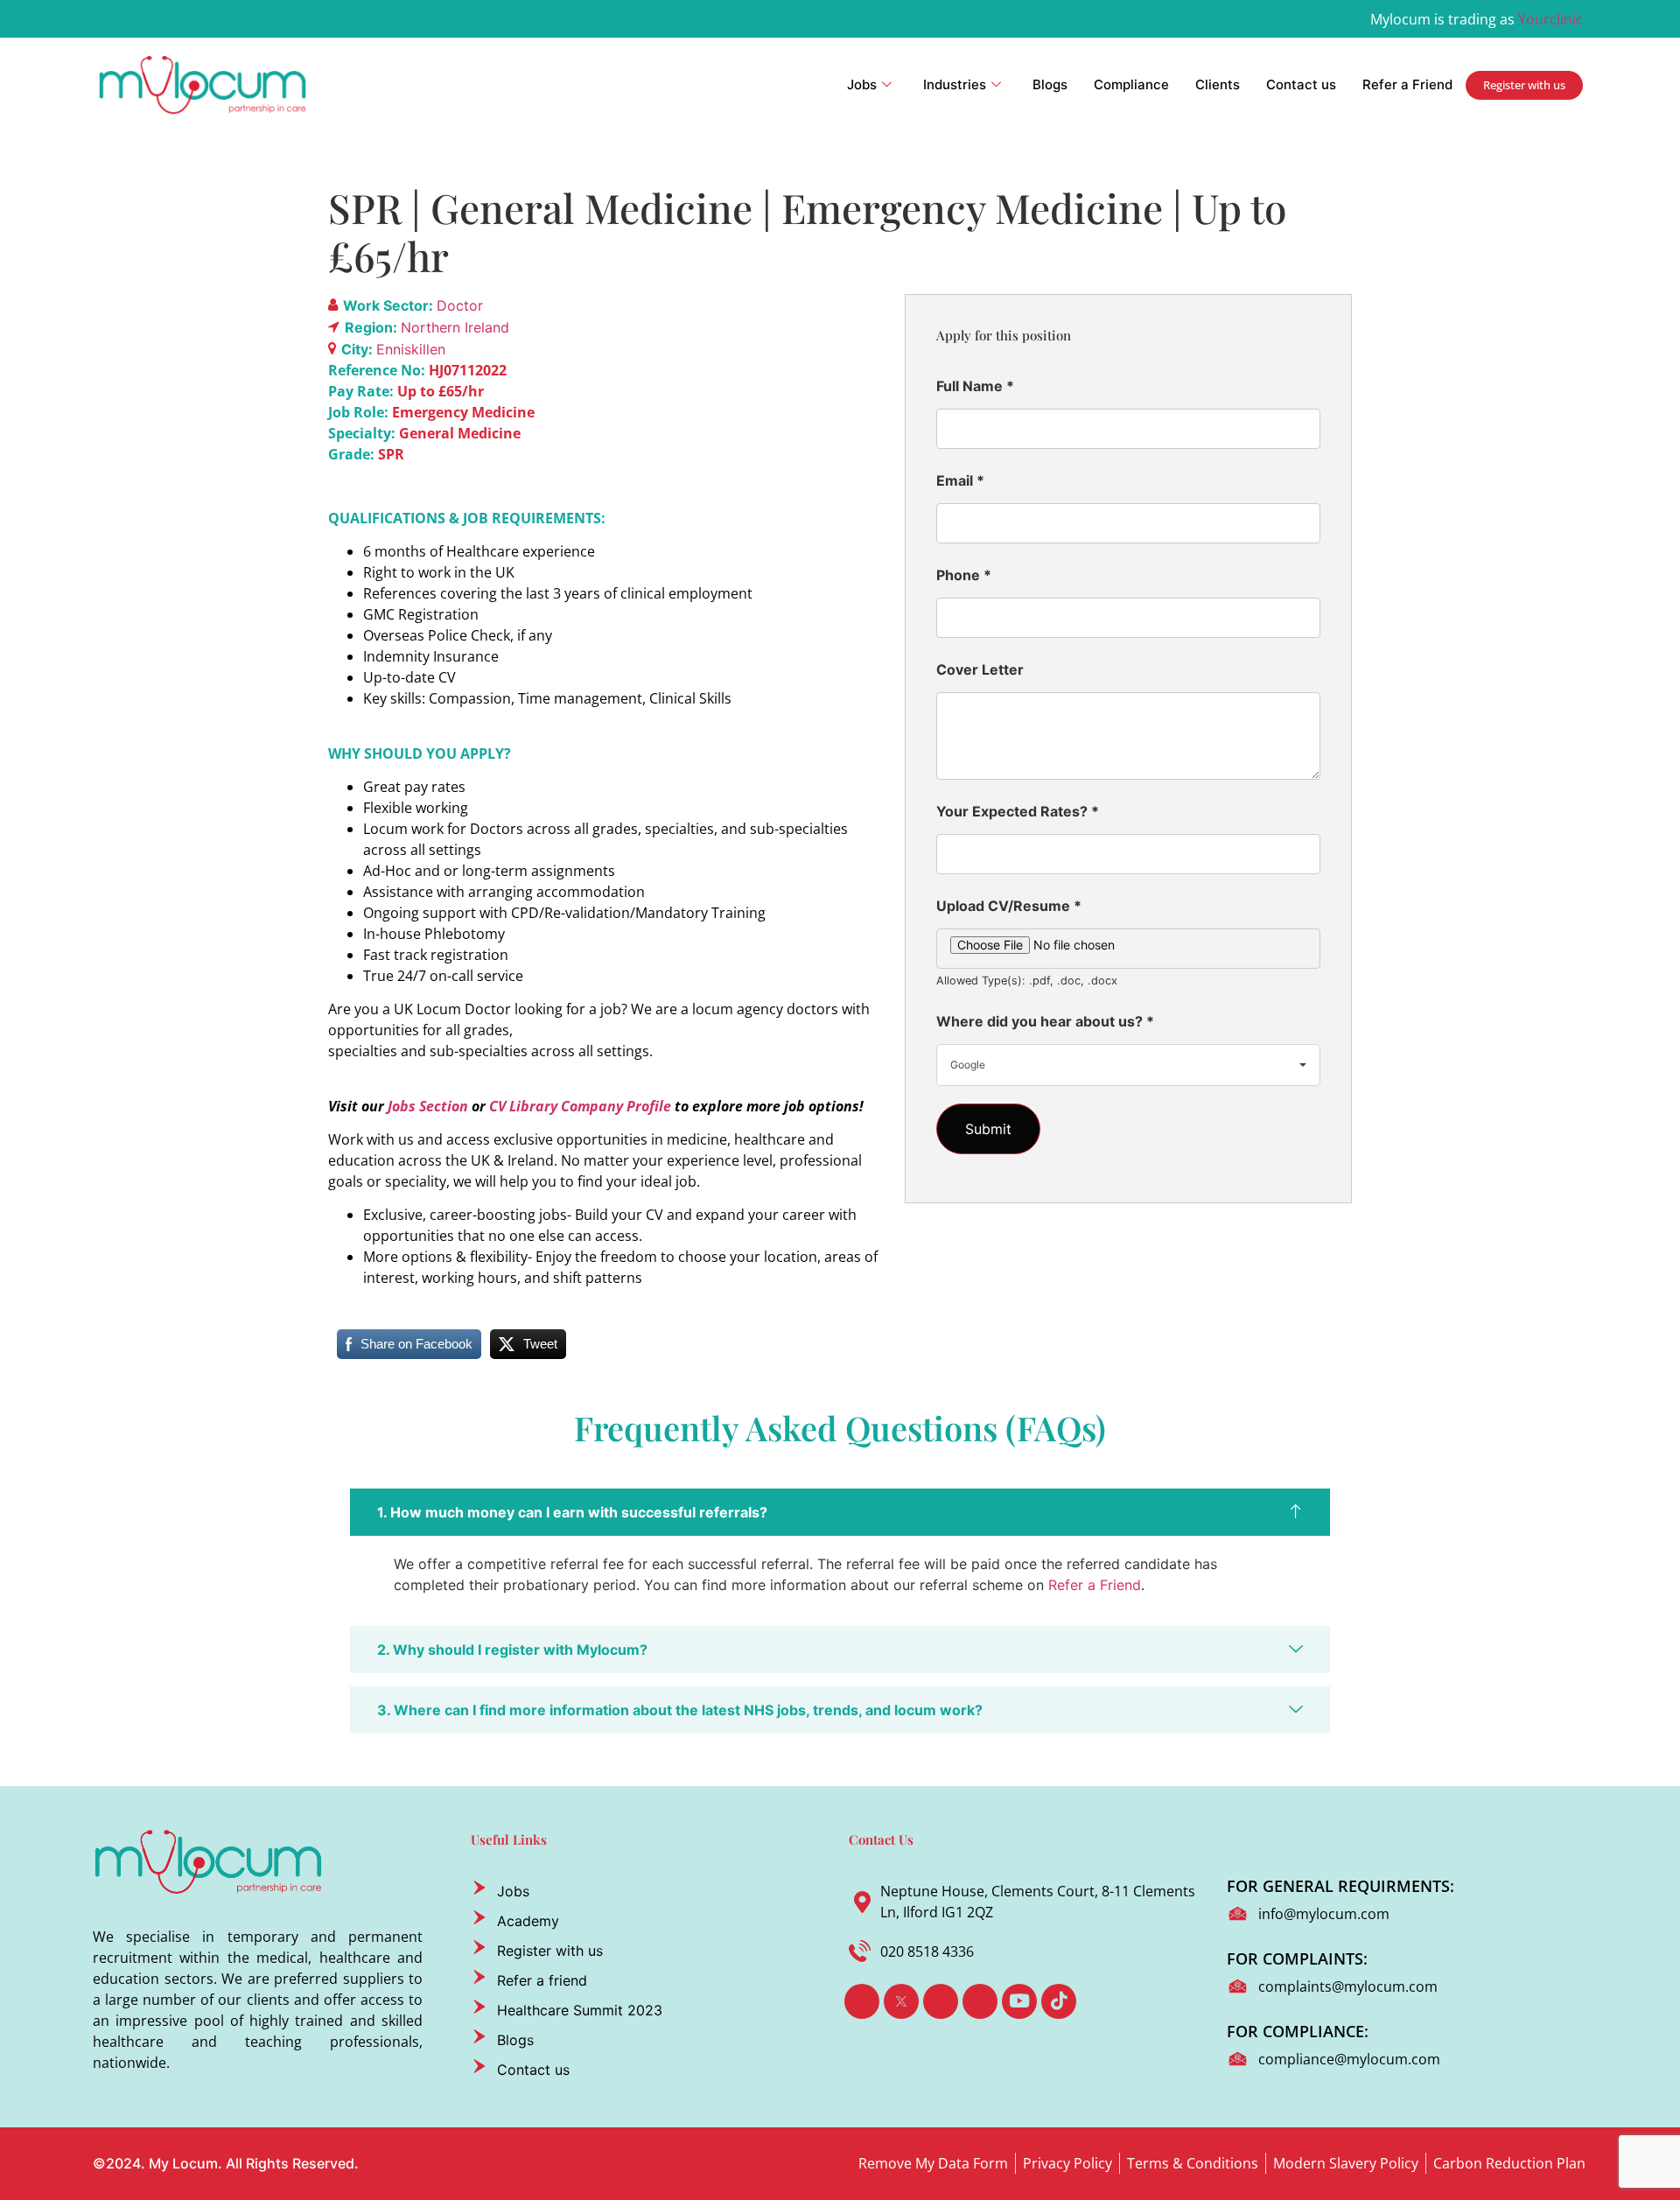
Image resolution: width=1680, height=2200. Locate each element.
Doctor (460, 305)
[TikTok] (1059, 2001)
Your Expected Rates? (1018, 811)
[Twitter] (901, 2001)
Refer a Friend (1407, 84)
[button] (840, 1512)
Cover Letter (980, 669)
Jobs (862, 84)
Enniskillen (411, 349)
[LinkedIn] (941, 2001)
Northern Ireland (455, 327)
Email (960, 480)
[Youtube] (1019, 2001)
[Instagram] (980, 2001)
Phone (964, 575)
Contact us (1301, 84)
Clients (1218, 84)
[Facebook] (862, 2001)
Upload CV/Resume (1009, 906)
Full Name (975, 386)
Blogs (1050, 84)
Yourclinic (1550, 19)
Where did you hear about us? (1045, 1021)
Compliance (1131, 84)
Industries (955, 84)
